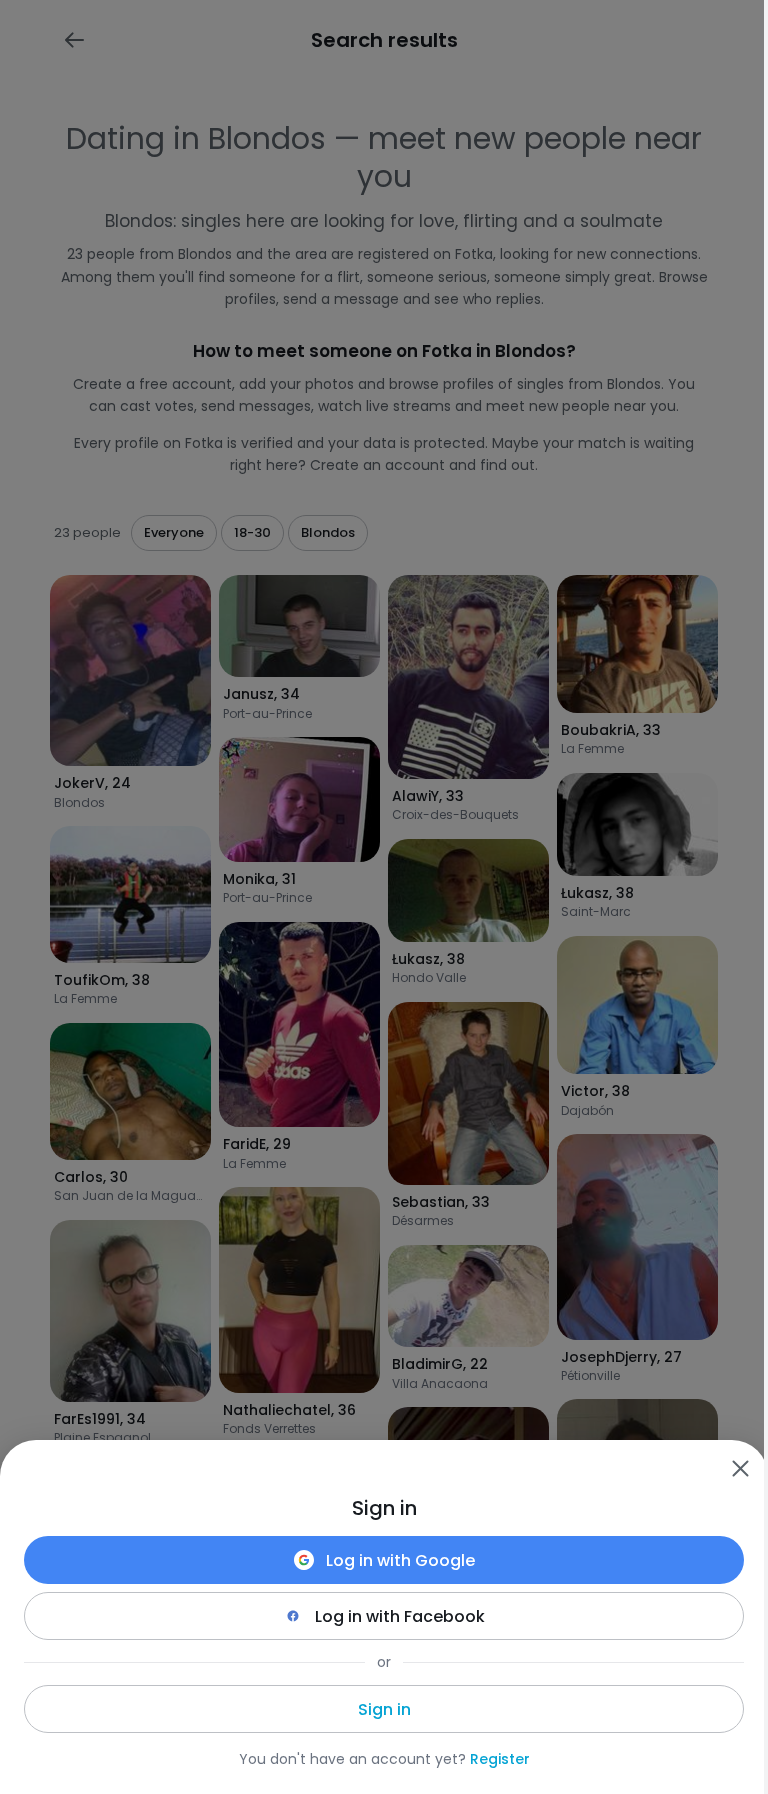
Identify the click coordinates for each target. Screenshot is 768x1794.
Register (500, 1759)
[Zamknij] (740, 1468)
